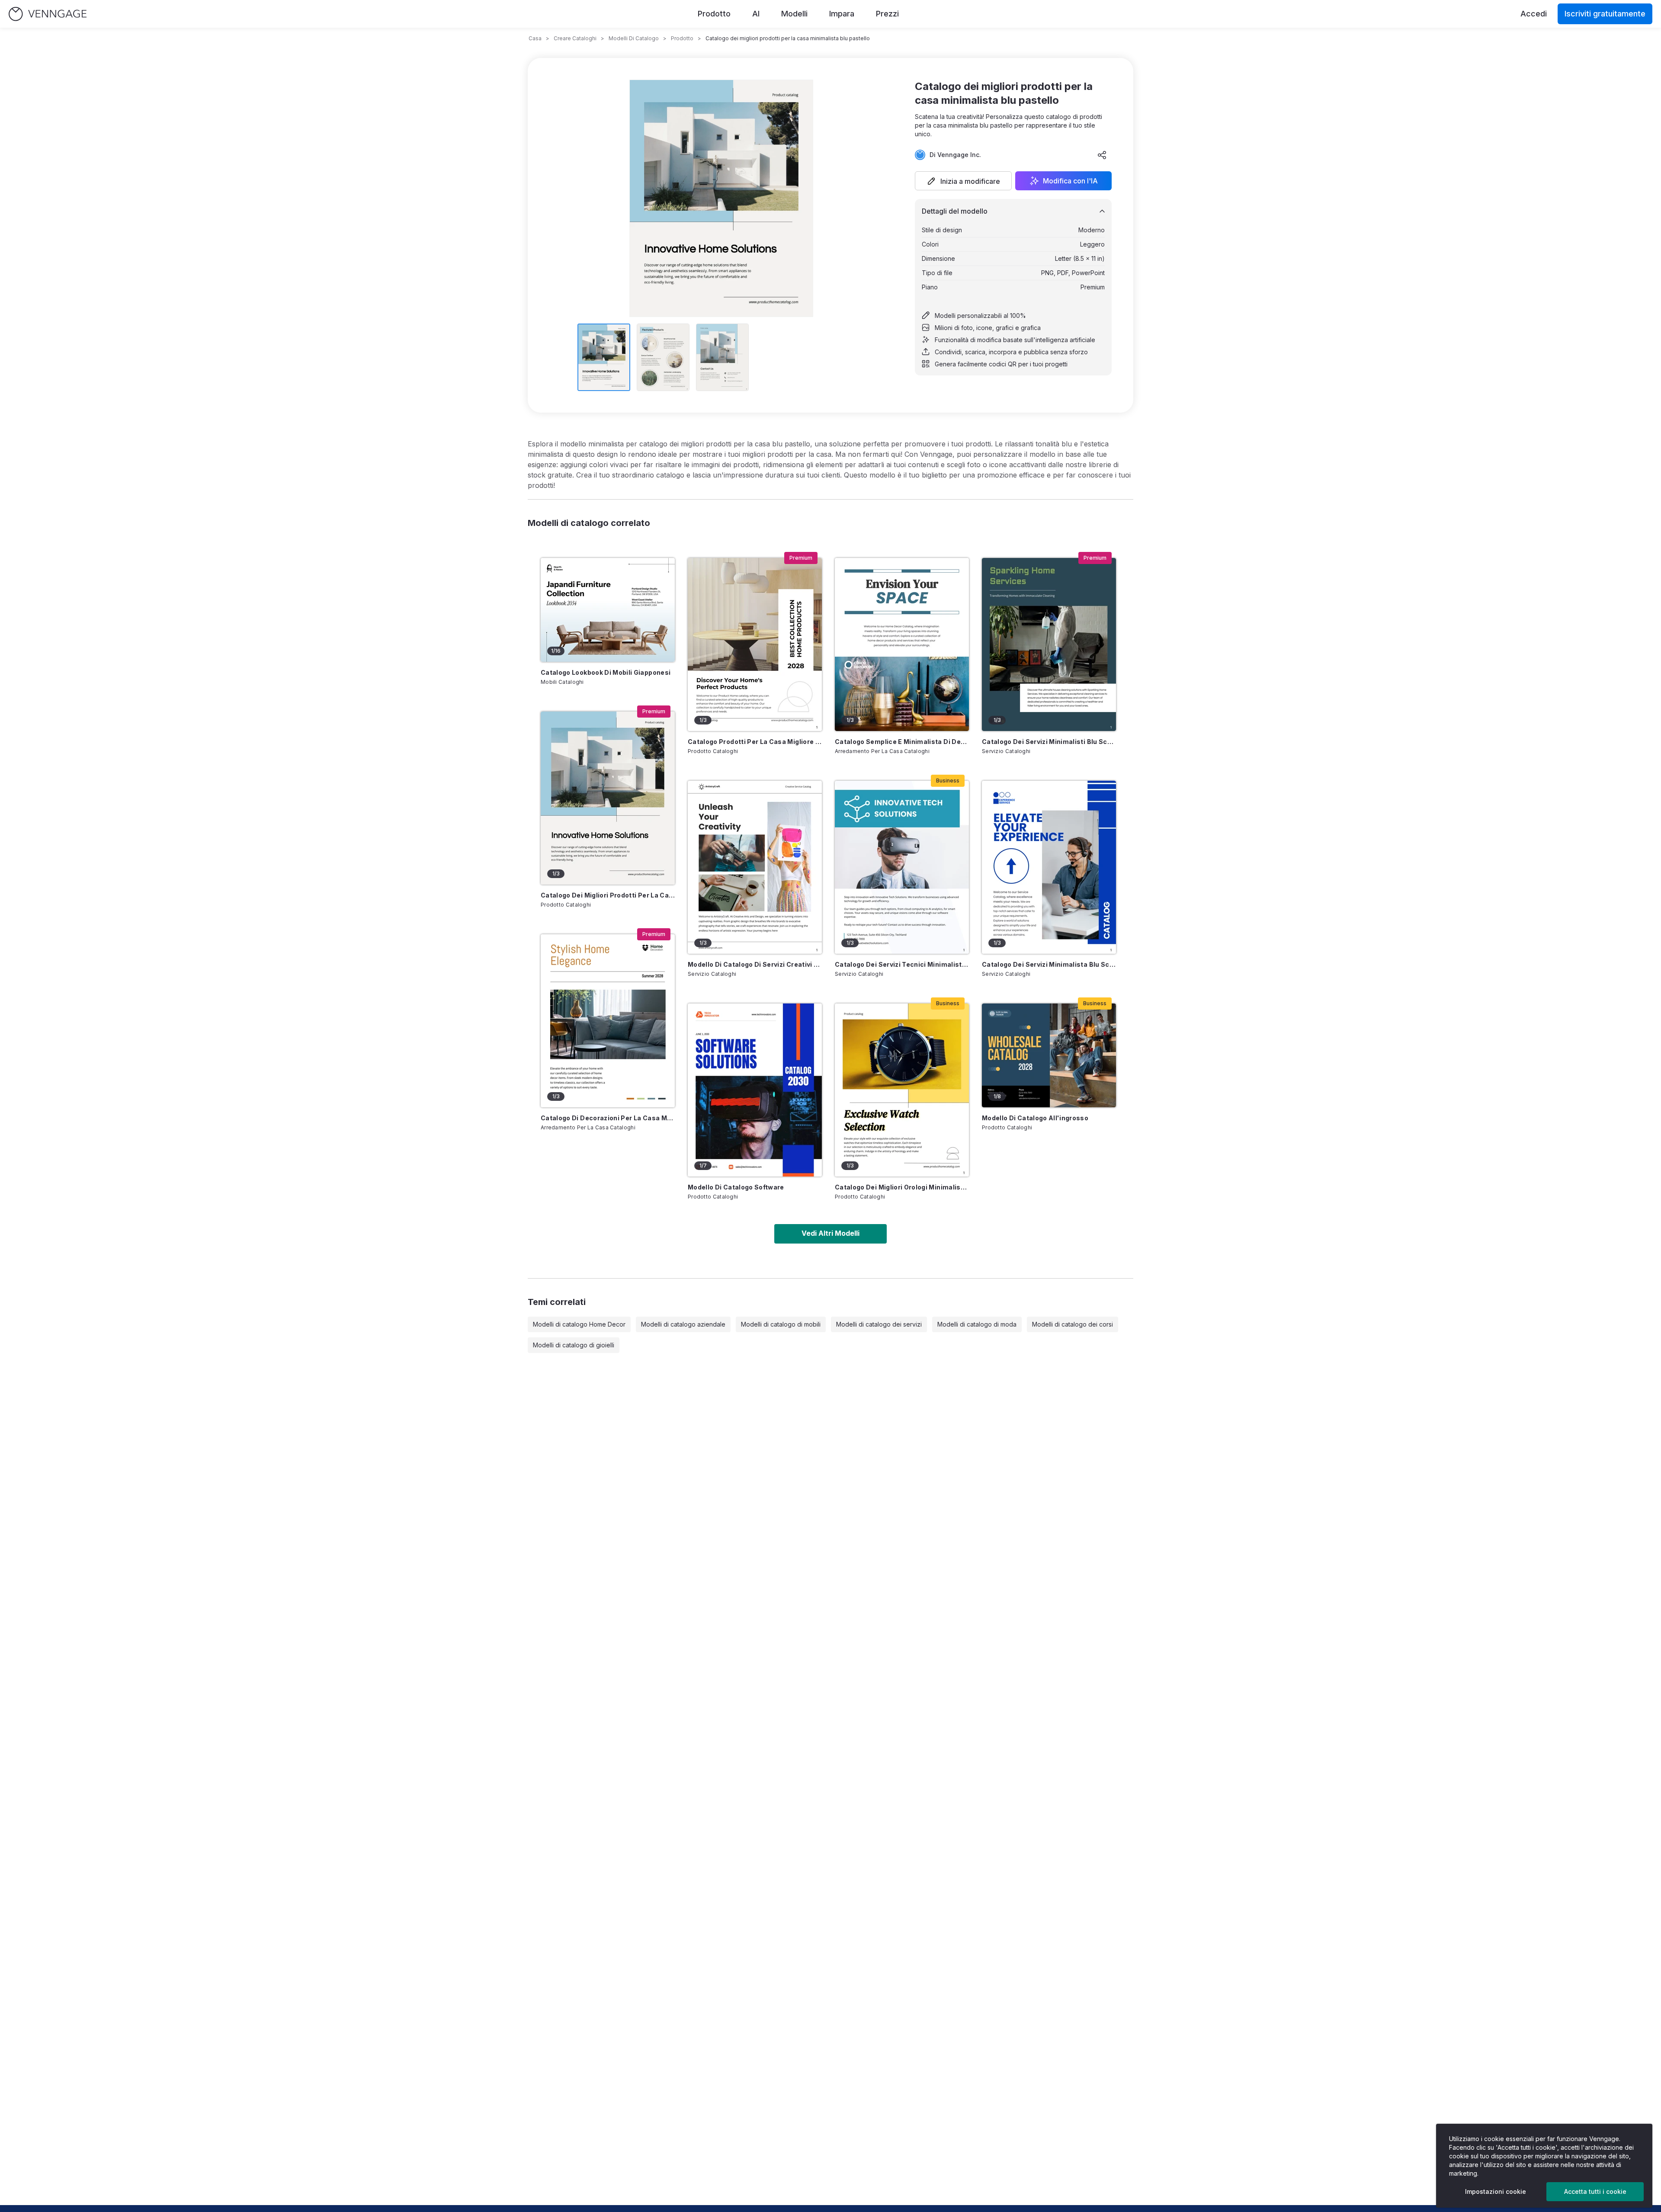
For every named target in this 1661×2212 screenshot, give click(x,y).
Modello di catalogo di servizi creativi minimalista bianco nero (755, 964)
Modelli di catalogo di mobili (781, 1324)
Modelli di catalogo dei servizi (879, 1324)
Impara (842, 14)
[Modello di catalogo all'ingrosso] (1049, 1055)
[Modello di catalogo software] (755, 1090)
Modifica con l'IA (1070, 181)
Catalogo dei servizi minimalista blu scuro (1049, 964)
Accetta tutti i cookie (1595, 2191)
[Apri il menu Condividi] (1102, 155)
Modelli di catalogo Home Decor (579, 1324)
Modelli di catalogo (634, 38)
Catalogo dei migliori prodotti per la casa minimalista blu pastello (608, 895)
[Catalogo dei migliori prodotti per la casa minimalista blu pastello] (608, 798)
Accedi (1534, 14)
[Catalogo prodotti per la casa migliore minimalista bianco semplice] (755, 644)
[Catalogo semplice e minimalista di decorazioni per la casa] (902, 644)
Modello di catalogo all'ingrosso (1035, 1118)
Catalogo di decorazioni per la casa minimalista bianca (608, 1118)
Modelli (794, 14)
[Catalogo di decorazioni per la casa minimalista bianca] (608, 1021)
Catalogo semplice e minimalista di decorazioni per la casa (902, 742)
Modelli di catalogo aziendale (683, 1324)
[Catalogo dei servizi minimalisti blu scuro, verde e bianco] (1049, 644)
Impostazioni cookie (1496, 2191)
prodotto (682, 38)
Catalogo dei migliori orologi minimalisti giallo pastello (902, 1187)
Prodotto (714, 14)
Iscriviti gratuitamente (1605, 14)
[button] (963, 181)
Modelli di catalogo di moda (977, 1324)
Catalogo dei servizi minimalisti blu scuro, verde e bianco (1049, 742)
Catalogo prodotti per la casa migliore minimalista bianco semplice (755, 742)
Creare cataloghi (575, 38)
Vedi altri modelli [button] (830, 1233)
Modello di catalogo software (736, 1187)
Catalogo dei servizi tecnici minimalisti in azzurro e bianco (902, 964)
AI (756, 14)
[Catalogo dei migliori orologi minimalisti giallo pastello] (902, 1090)
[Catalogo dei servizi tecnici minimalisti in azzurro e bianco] (902, 867)
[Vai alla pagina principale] (48, 14)
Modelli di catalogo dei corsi (1073, 1324)
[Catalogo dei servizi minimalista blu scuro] (1049, 867)
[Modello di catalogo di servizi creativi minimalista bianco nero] (755, 867)
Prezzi (887, 14)
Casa (535, 38)
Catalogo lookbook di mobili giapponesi (606, 672)
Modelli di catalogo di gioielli (574, 1345)
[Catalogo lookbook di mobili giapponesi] (608, 610)
